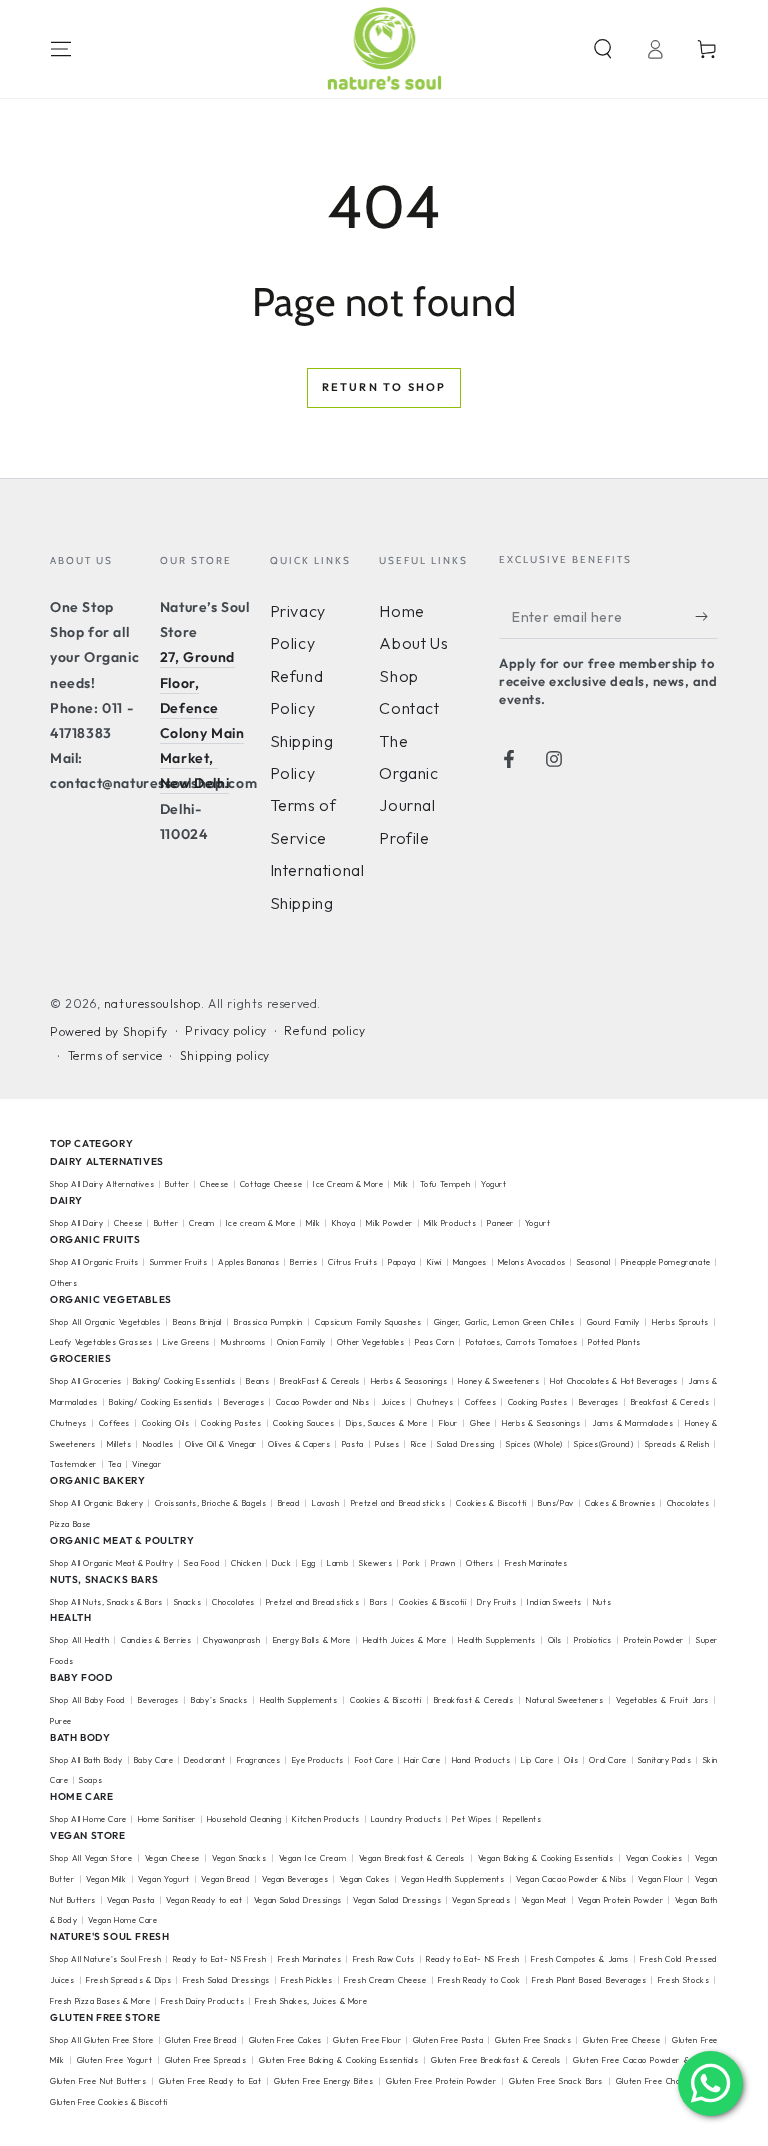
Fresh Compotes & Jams (580, 1959)
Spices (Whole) (534, 1444)
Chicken (246, 1563)
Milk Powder (389, 1223)
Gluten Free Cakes (285, 2040)
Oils (555, 1640)
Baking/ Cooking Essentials (184, 1381)
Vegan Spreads (481, 1900)
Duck (281, 1563)
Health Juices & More (405, 1640)
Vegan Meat (544, 1900)
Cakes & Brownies (620, 1503)
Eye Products (318, 1760)
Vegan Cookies (654, 1858)
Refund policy (324, 1030)
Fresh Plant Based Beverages (589, 1980)
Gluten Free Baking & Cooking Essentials (338, 2060)
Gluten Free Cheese (622, 2040)
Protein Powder (654, 1640)
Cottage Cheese (271, 1184)
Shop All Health (81, 1640)
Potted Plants (614, 1342)
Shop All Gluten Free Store (102, 2040)
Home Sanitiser (167, 1819)
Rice (418, 1444)
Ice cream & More (261, 1223)
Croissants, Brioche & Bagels (211, 1503)
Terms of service (115, 1055)
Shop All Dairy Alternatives (102, 1184)
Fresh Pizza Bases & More (100, 2001)
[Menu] (61, 49)
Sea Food (202, 1563)
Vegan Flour (660, 1879)
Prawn (443, 1563)
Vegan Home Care (122, 1920)
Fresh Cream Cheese (385, 1980)
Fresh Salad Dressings (226, 1980)
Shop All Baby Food (89, 1700)
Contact (409, 708)
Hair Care (422, 1760)
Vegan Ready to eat (204, 1900)
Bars (378, 1602)
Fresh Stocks (684, 1980)
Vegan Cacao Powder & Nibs (571, 1879)
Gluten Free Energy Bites (323, 2081)
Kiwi (434, 1262)
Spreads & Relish (677, 1444)
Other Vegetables (371, 1342)
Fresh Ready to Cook (479, 1980)
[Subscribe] (706, 616)
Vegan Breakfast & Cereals (412, 1858)
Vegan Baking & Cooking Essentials (546, 1858)
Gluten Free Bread (201, 2040)
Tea (115, 1464)
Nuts (602, 1602)
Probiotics (593, 1640)
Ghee (480, 1423)
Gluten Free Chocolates (662, 2081)
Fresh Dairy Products (202, 2001)
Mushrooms (243, 1342)
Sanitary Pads (665, 1760)
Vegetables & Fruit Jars (662, 1700)
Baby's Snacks (219, 1700)
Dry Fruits (496, 1602)
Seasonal (594, 1262)
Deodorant (204, 1760)
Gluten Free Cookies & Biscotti (109, 2102)
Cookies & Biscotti (491, 1503)
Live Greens (186, 1342)
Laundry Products (406, 1819)
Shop (398, 676)
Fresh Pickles (306, 1980)
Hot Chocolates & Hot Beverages (613, 1381)
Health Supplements (496, 1640)
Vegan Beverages (295, 1879)
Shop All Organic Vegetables (105, 1322)
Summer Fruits (179, 1262)
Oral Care (607, 1760)
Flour (448, 1423)
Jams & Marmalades (632, 1423)
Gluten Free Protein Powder (441, 2081)
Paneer (500, 1223)
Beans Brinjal (197, 1322)
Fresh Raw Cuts (384, 1959)
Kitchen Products (326, 1819)
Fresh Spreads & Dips (128, 1980)
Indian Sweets (554, 1602)
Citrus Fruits (352, 1262)
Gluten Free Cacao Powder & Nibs (641, 2060)
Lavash (326, 1503)
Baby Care (153, 1760)
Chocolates (688, 1503)
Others (64, 1283)
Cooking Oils (166, 1423)
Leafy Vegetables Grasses (101, 1342)
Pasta (353, 1444)
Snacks (188, 1602)
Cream (202, 1223)
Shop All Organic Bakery (97, 1503)
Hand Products (481, 1760)
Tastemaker (73, 1464)
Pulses (387, 1444)
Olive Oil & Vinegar (221, 1444)
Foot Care (374, 1760)
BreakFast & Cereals (320, 1381)
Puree (61, 1721)
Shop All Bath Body (86, 1760)
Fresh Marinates (536, 1563)
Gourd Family (613, 1322)
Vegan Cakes (365, 1879)
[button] (603, 49)
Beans (257, 1381)
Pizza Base (70, 1524)
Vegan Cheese (172, 1858)
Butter (178, 1184)
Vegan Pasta (131, 1900)
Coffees (480, 1402)
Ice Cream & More (349, 1184)
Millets (119, 1444)
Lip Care (537, 1760)
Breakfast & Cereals (670, 1402)
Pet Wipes (471, 1819)
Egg (309, 1563)
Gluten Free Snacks (533, 2040)
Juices (393, 1402)
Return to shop (384, 387)
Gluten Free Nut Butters (98, 2081)
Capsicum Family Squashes (368, 1322)
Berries (303, 1262)
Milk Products (450, 1223)
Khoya (344, 1223)
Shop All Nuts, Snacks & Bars (106, 1602)
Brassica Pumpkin (268, 1322)
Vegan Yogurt (164, 1879)
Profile (404, 838)
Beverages (244, 1402)
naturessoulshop (152, 1003)
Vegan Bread (225, 1879)
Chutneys (435, 1402)
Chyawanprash (231, 1640)
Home (401, 611)
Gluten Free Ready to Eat (210, 2081)
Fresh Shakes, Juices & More (311, 2001)
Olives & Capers (299, 1444)
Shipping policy (225, 1055)
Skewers (375, 1563)
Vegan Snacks (239, 1858)
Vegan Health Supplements (452, 1879)
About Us (413, 643)
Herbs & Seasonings (409, 1381)
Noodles (158, 1444)
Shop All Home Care (88, 1819)
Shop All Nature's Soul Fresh (105, 1959)
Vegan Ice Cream (313, 1858)
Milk (402, 1184)
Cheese (215, 1184)
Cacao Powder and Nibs (323, 1402)
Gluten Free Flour (367, 2040)
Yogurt (494, 1184)
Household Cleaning (244, 1819)
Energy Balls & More (312, 1640)
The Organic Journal (408, 773)
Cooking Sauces (303, 1423)
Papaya (402, 1262)
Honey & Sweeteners (498, 1381)
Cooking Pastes (538, 1402)
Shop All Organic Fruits (94, 1262)
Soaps (90, 1780)
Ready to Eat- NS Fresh (220, 1959)
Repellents (522, 1819)
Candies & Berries (156, 1640)
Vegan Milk (106, 1879)
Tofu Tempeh (445, 1184)
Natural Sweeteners (565, 1700)
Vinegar (146, 1464)
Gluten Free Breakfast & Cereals (496, 2060)
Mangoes (470, 1262)
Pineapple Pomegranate (666, 1262)
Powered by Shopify (109, 1031)
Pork (411, 1563)
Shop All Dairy (76, 1223)
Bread (289, 1503)
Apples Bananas (248, 1262)
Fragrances (259, 1760)
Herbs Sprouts (680, 1322)
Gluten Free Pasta (448, 2040)
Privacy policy (225, 1030)
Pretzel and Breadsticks (398, 1503)
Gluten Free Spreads (206, 2060)
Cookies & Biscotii (433, 1602)
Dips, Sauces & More (386, 1423)
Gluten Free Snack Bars (556, 2081)
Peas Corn (434, 1342)
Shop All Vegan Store (91, 1858)
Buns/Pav (556, 1503)
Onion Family (301, 1342)
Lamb (337, 1563)
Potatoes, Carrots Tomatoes (522, 1342)
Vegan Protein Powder (620, 1900)
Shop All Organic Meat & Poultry (112, 1563)
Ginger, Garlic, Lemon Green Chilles (504, 1322)
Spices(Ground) (603, 1444)
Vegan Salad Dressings (298, 1900)
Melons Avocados (532, 1262)
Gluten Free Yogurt (114, 2060)
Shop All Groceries (86, 1381)
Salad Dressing (466, 1444)
